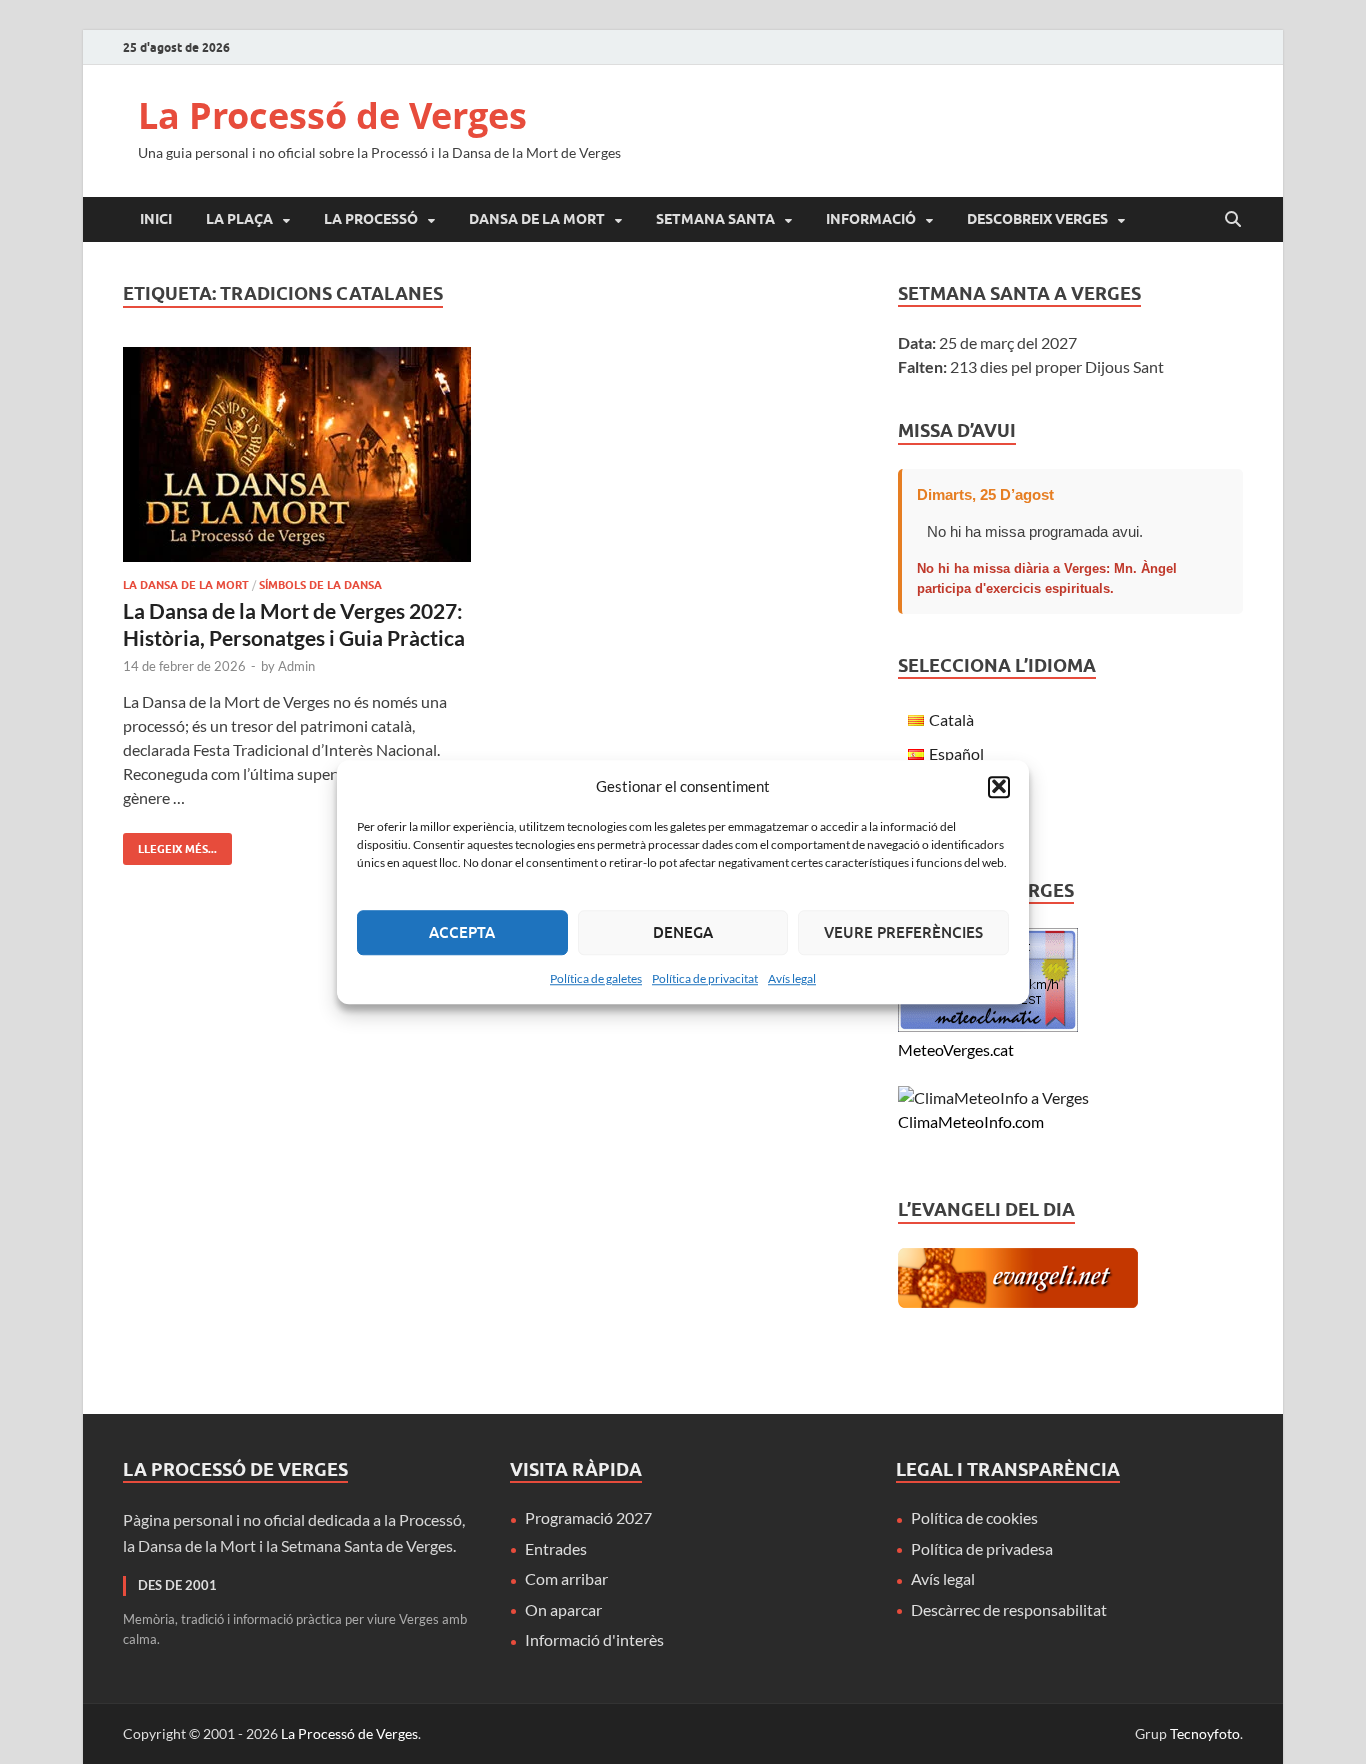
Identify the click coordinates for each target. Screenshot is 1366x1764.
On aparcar (563, 1609)
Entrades (556, 1548)
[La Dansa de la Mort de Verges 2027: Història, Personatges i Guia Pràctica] (297, 454)
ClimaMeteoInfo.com (971, 1121)
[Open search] (1233, 220)
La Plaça (239, 219)
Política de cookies (974, 1517)
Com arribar (566, 1578)
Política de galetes (596, 978)
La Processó (371, 219)
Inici (156, 219)
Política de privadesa (982, 1548)
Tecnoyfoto (1205, 1733)
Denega (683, 932)
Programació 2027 (588, 1517)
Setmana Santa (715, 219)
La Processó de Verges (332, 115)
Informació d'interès (594, 1639)
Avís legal (792, 978)
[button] (999, 787)
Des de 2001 (177, 1585)
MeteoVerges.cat (956, 1049)
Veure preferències (903, 932)
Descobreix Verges (1037, 219)
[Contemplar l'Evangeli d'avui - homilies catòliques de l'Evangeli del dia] (1018, 1301)
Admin (296, 666)
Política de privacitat (705, 978)
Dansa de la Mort (537, 219)
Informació (871, 219)
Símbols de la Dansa (320, 585)
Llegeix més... (170, 844)
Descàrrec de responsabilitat (1009, 1609)
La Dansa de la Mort (186, 585)
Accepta (462, 932)
